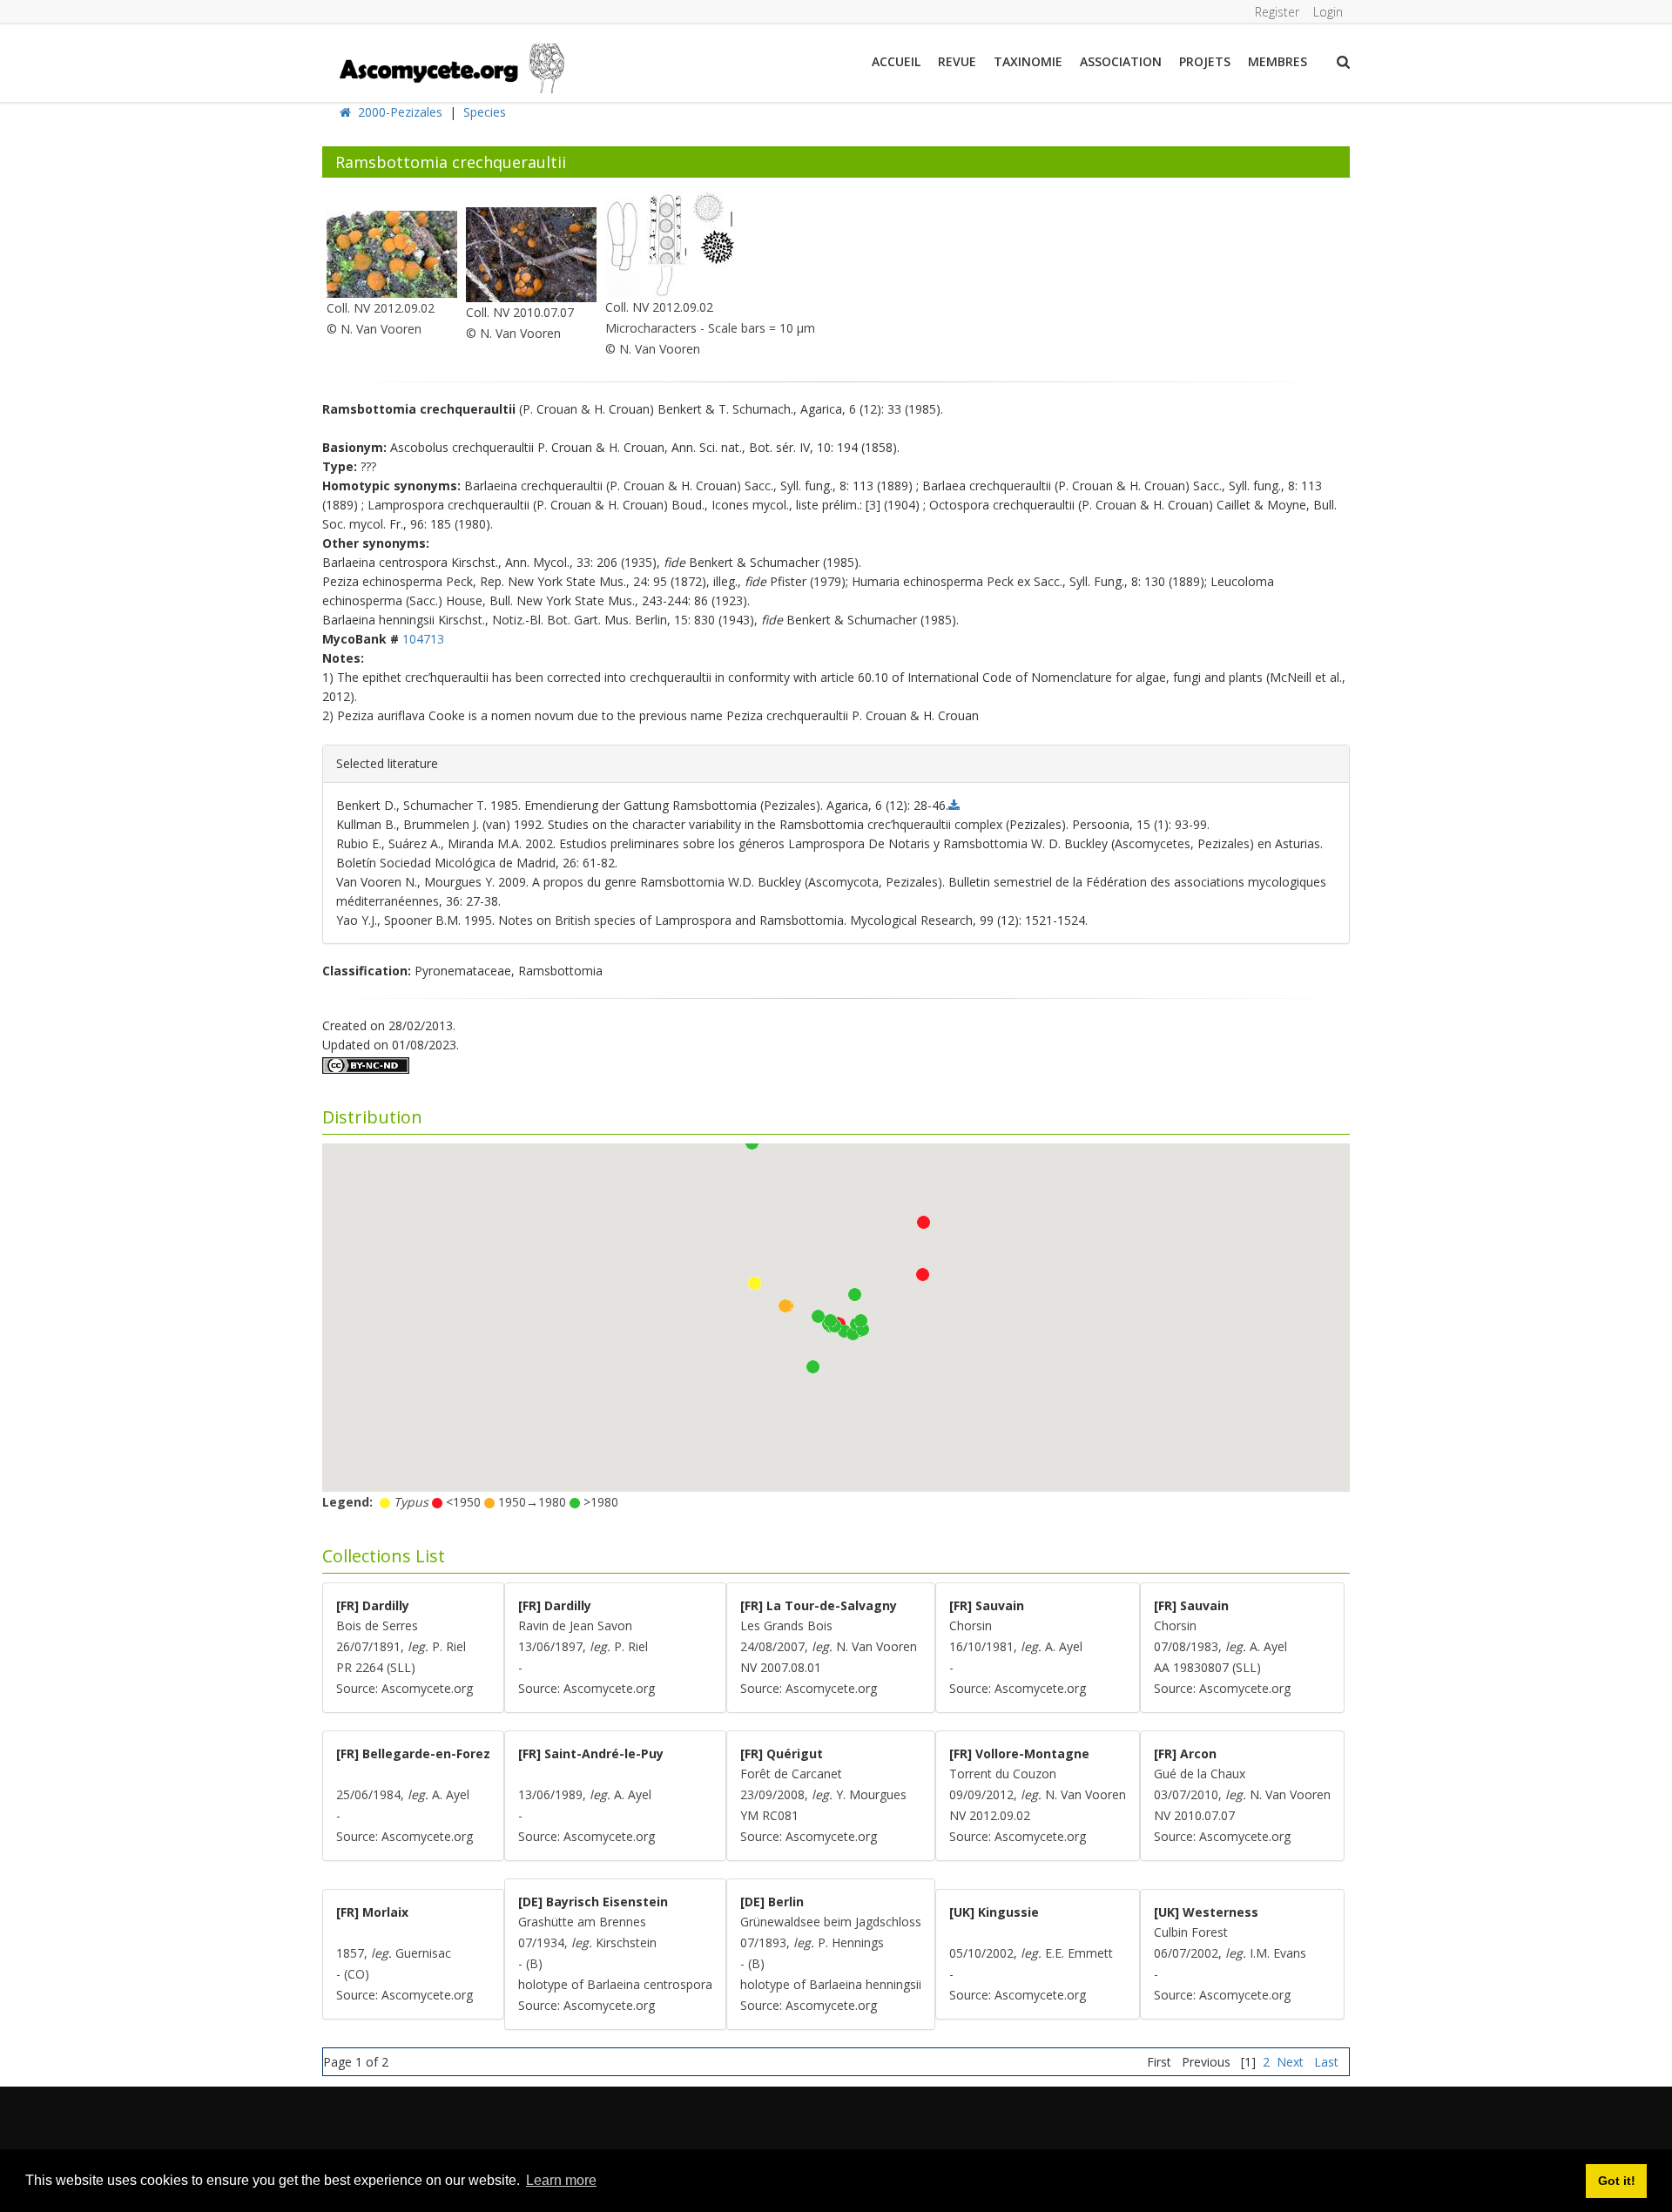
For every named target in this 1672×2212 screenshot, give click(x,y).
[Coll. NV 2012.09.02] (392, 253)
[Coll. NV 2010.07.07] (531, 253)
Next (1290, 2062)
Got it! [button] (1617, 2181)
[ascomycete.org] (451, 67)
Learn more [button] (561, 2180)
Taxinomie (1028, 61)
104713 (423, 639)
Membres (1278, 61)
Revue (957, 61)
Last (1326, 2062)
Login (1328, 12)
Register (1277, 12)
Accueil (896, 61)
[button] (813, 1367)
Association (1121, 61)
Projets (1205, 61)
